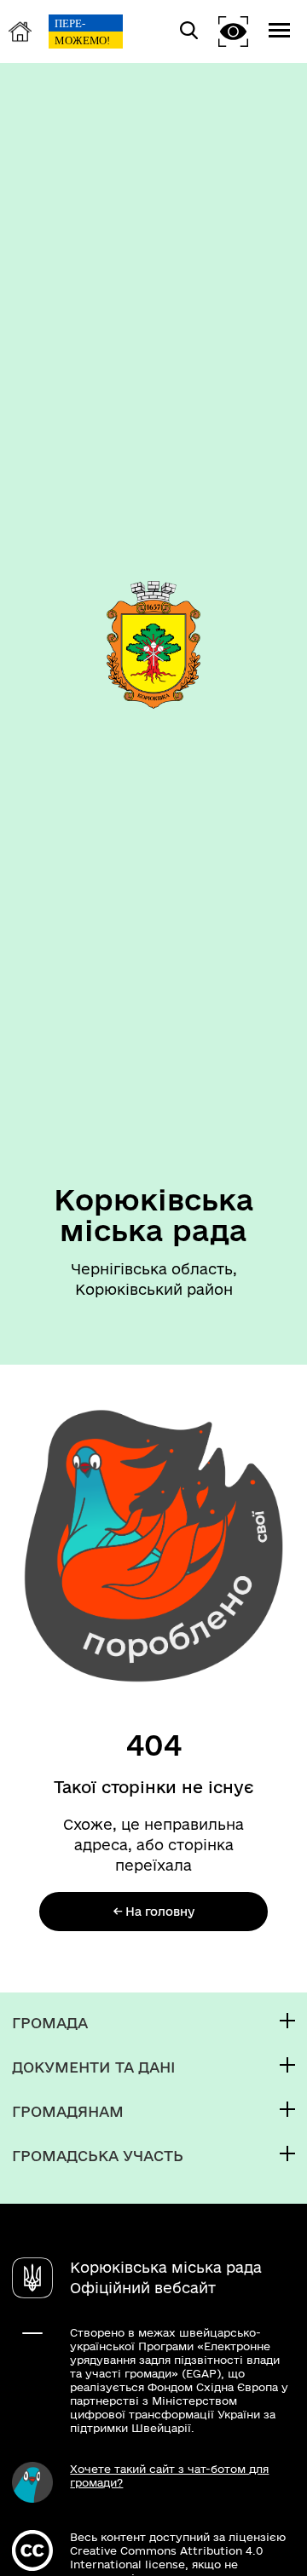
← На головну (154, 1912)
